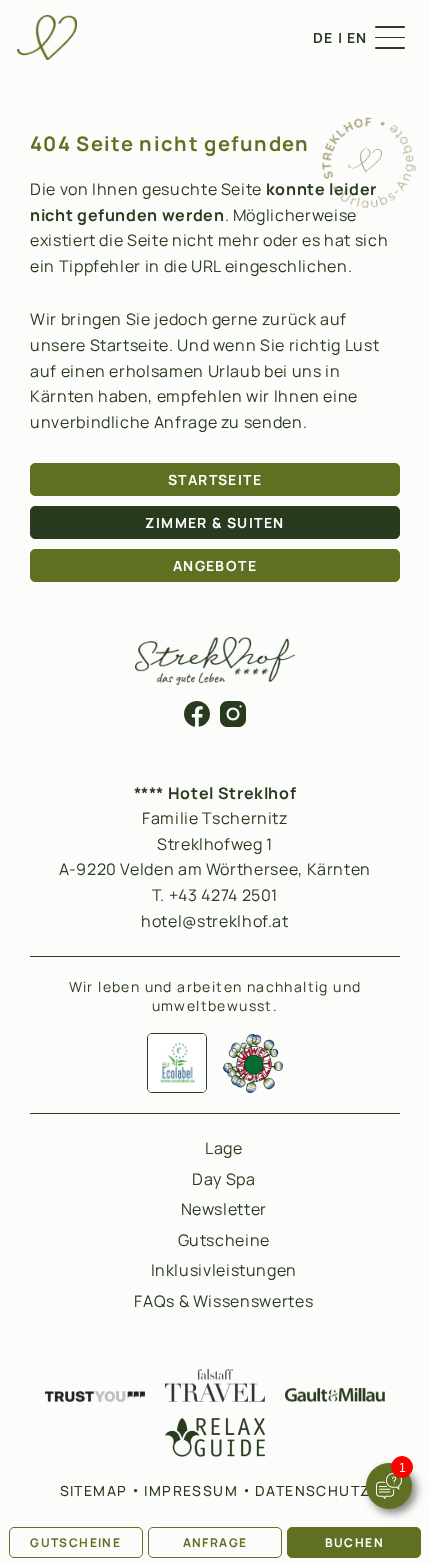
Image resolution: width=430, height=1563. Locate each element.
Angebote (215, 565)
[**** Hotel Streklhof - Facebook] (197, 721)
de (323, 37)
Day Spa (223, 1179)
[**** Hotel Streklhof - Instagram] (233, 721)
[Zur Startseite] (47, 37)
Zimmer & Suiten (214, 522)
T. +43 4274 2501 (215, 895)
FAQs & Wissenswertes (223, 1301)
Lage (224, 1148)
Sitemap (94, 1490)
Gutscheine (75, 1542)
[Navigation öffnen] (390, 37)
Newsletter (224, 1209)
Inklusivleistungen (224, 1270)
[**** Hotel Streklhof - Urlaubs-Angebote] (368, 203)
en (357, 37)
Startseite (215, 479)
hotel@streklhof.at (215, 921)
